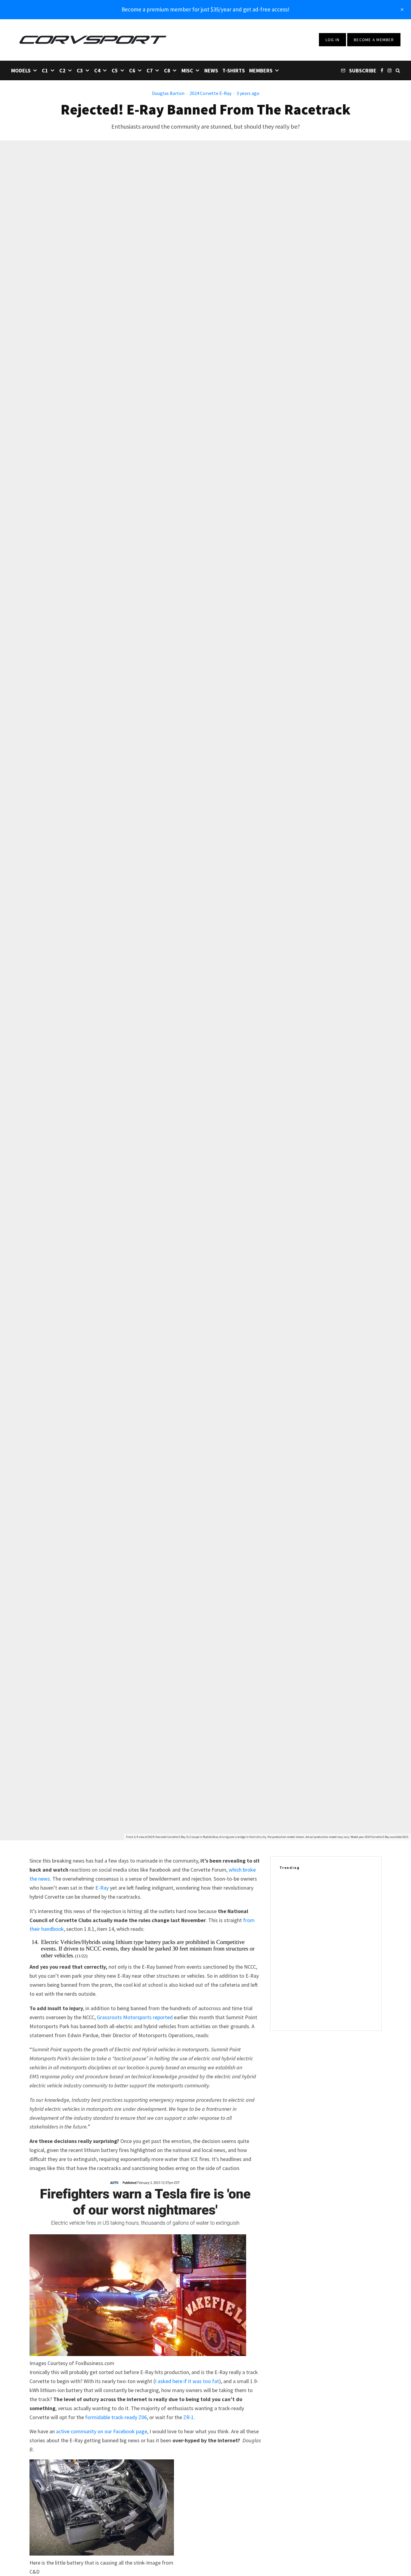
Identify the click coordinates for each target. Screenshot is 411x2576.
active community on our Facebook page (102, 2431)
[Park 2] (289, 1892)
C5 (115, 70)
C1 (45, 70)
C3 (80, 70)
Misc (187, 70)
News (211, 70)
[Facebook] (382, 70)
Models (21, 70)
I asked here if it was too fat (187, 2381)
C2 (62, 70)
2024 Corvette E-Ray (210, 93)
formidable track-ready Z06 (116, 2417)
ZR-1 (189, 2417)
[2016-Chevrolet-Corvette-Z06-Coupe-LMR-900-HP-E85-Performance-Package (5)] (289, 1954)
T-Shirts (234, 70)
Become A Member (374, 40)
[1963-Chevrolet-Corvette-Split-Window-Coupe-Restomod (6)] (289, 1983)
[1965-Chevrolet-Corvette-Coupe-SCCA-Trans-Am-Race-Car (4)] (289, 2012)
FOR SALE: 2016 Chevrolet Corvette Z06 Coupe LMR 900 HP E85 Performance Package (338, 1954)
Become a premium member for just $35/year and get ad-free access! (205, 9)
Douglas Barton (168, 93)
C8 (167, 70)
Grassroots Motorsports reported (135, 2017)
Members (261, 70)
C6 (132, 70)
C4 (97, 70)
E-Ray (102, 1888)
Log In (333, 40)
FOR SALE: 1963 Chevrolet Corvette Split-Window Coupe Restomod (337, 1983)
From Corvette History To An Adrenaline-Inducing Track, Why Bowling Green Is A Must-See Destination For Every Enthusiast (336, 1893)
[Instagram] (389, 70)
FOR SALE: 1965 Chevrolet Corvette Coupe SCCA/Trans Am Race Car (338, 2012)
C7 (150, 70)
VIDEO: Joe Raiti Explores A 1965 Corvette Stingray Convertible (334, 1925)
